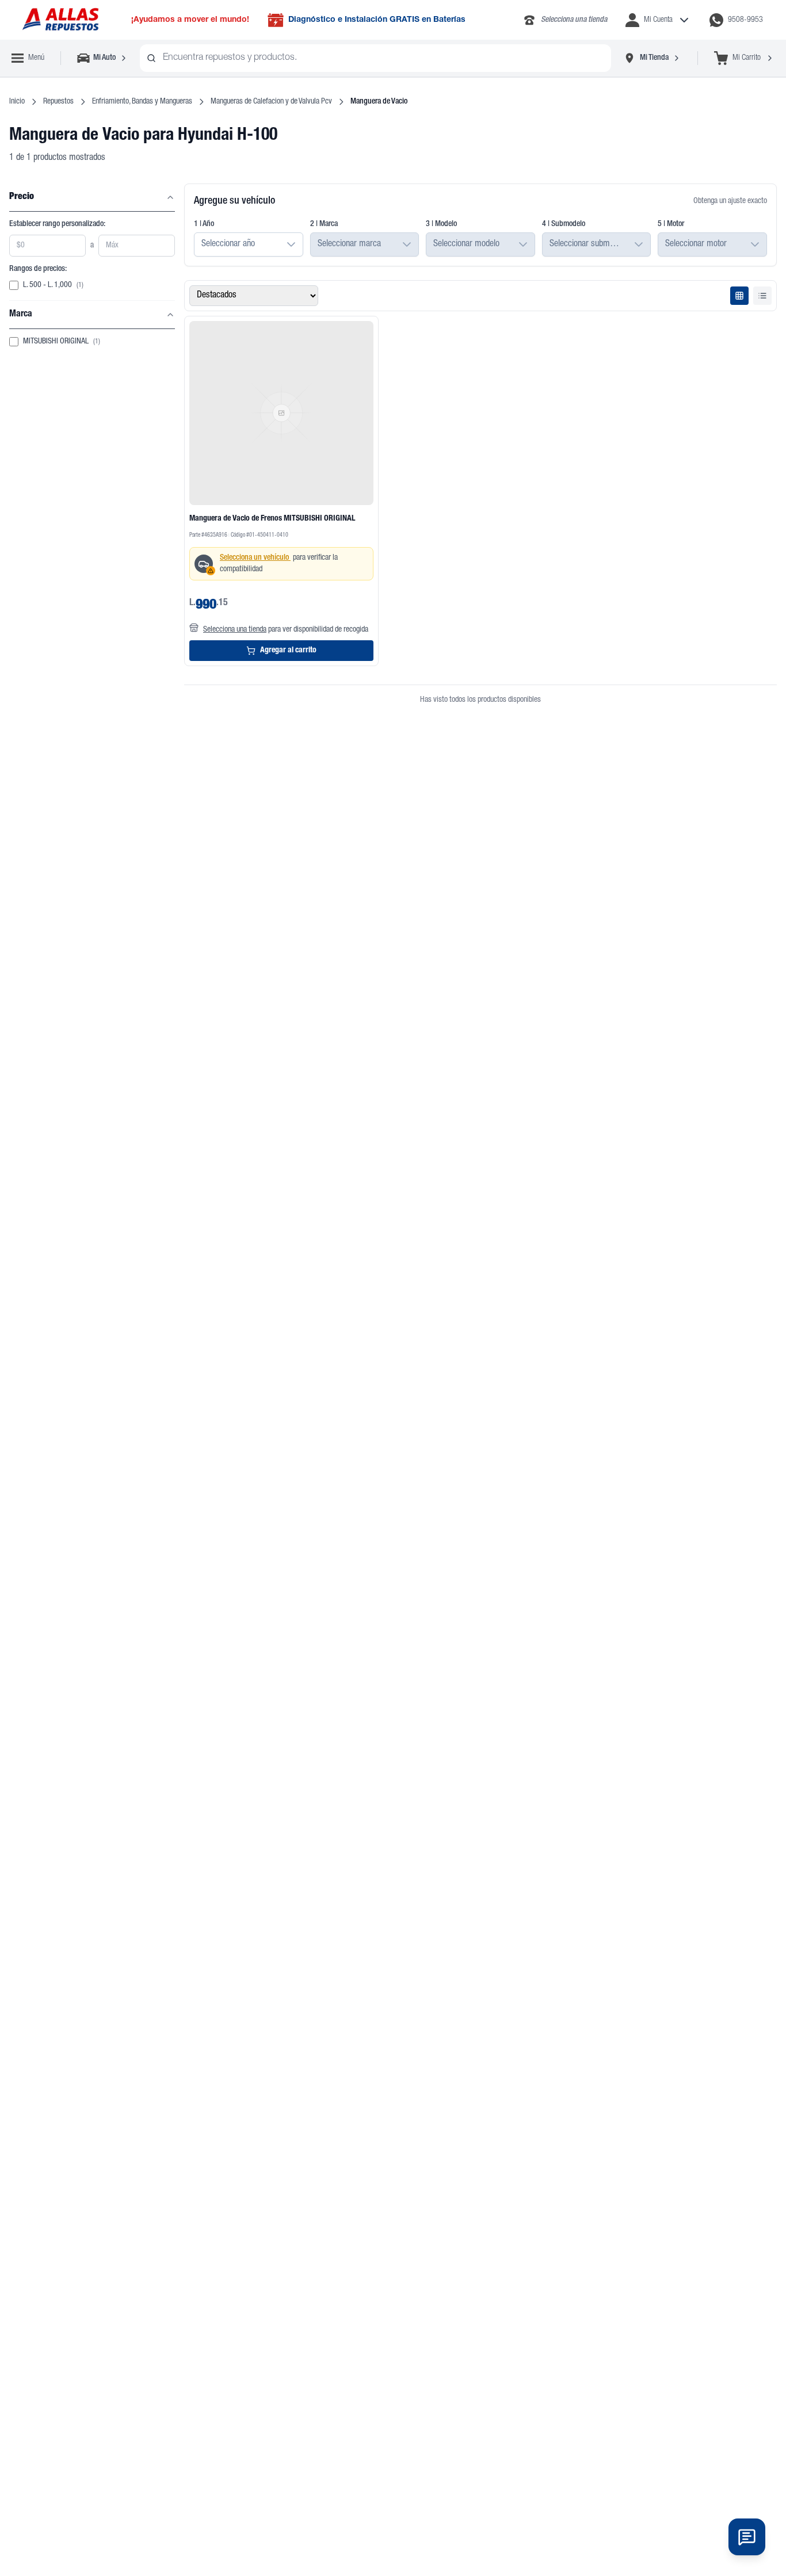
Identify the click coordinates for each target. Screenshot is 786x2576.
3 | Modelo (441, 224)
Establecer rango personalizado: (57, 224)
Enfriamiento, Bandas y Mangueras (142, 102)
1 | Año (204, 224)
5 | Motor (671, 224)
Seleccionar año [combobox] (228, 244)
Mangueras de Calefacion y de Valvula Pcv (271, 102)
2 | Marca (324, 224)
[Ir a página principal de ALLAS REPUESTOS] (60, 20)
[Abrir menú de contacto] (747, 2537)
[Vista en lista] (762, 296)
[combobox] (375, 58)
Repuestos (58, 102)
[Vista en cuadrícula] (739, 296)
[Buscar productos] (151, 58)
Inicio (17, 102)
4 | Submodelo (564, 224)
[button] (291, 244)
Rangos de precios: (38, 269)
